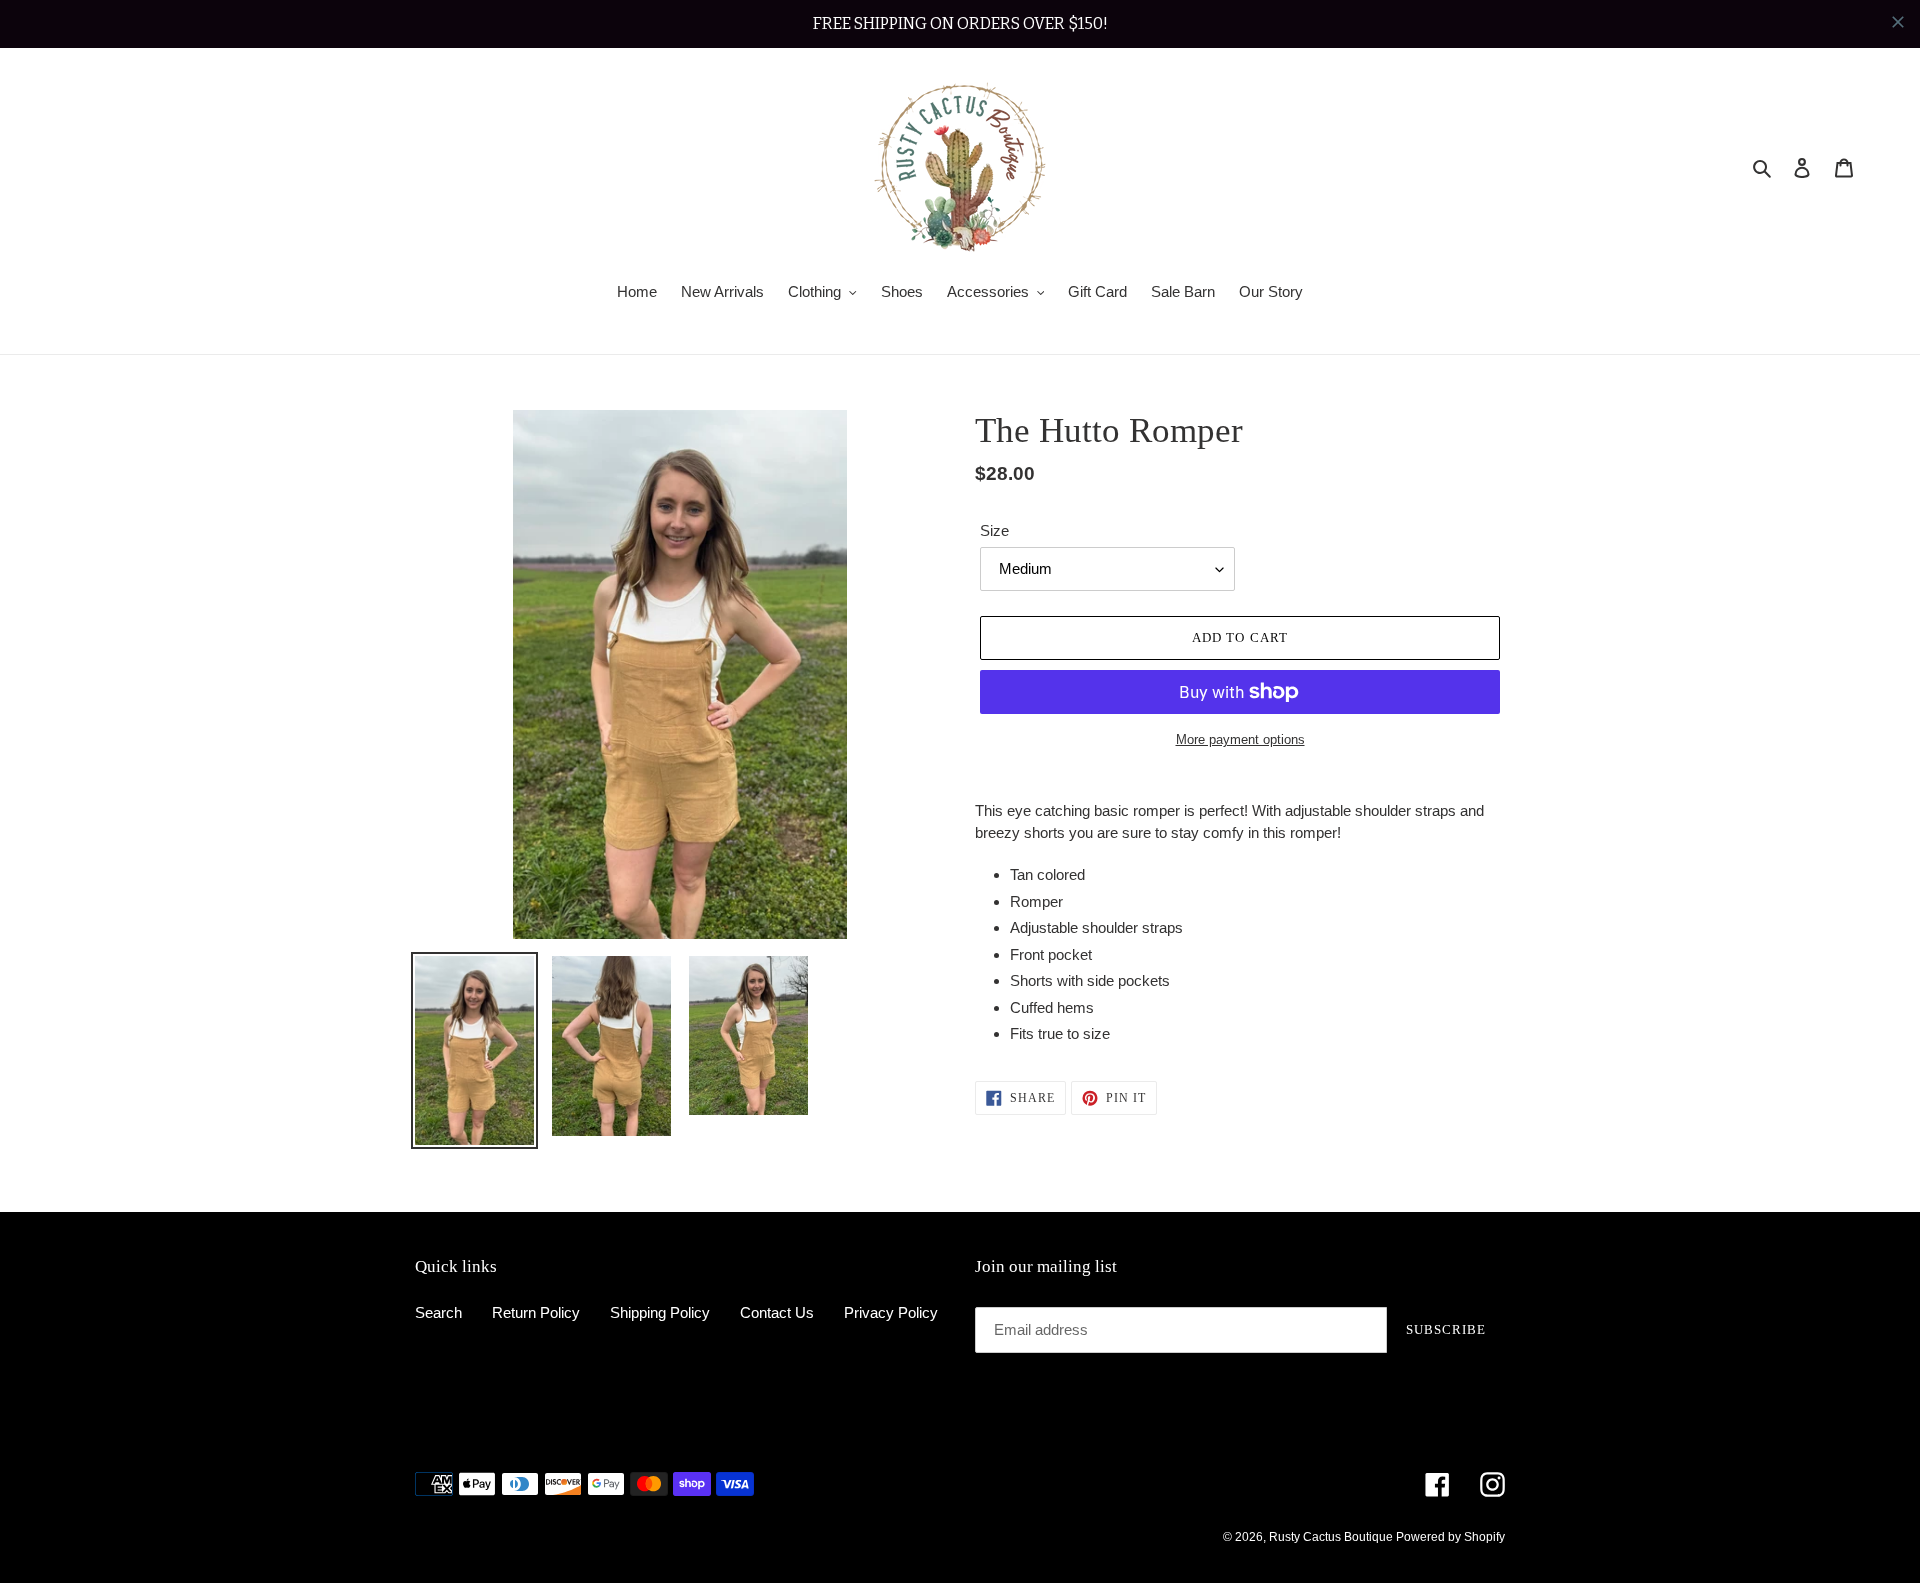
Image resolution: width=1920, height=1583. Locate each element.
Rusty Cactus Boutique (1332, 1537)
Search (438, 1312)
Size (994, 530)
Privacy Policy (891, 1312)
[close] (1898, 22)
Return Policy (536, 1312)
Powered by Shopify (1450, 1537)
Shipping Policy (660, 1312)
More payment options (1240, 739)
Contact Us (777, 1312)
